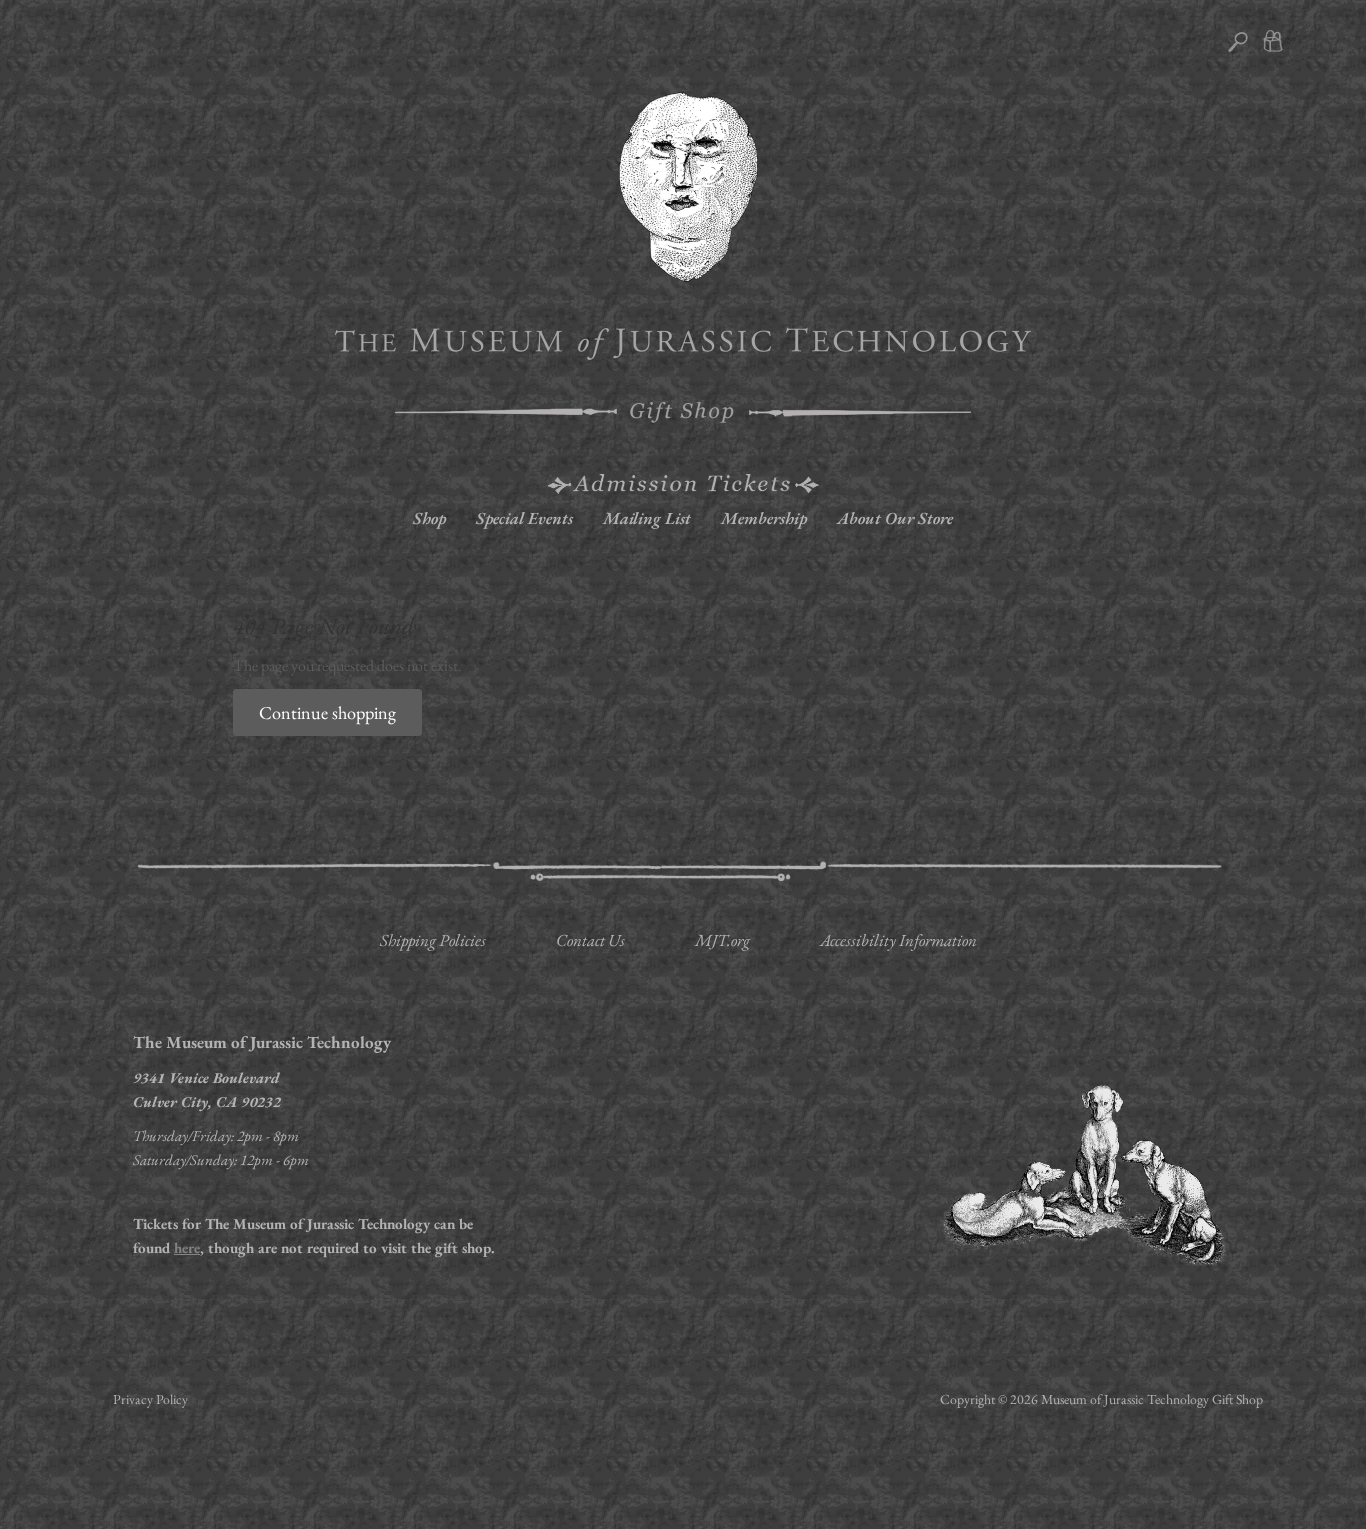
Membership (764, 518)
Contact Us (590, 940)
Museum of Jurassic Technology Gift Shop (1152, 1399)
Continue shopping (327, 712)
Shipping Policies (433, 940)
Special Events (524, 518)
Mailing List (647, 518)
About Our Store (895, 518)
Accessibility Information (898, 940)
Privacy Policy (150, 1399)
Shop (429, 518)
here (187, 1247)
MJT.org (722, 940)
